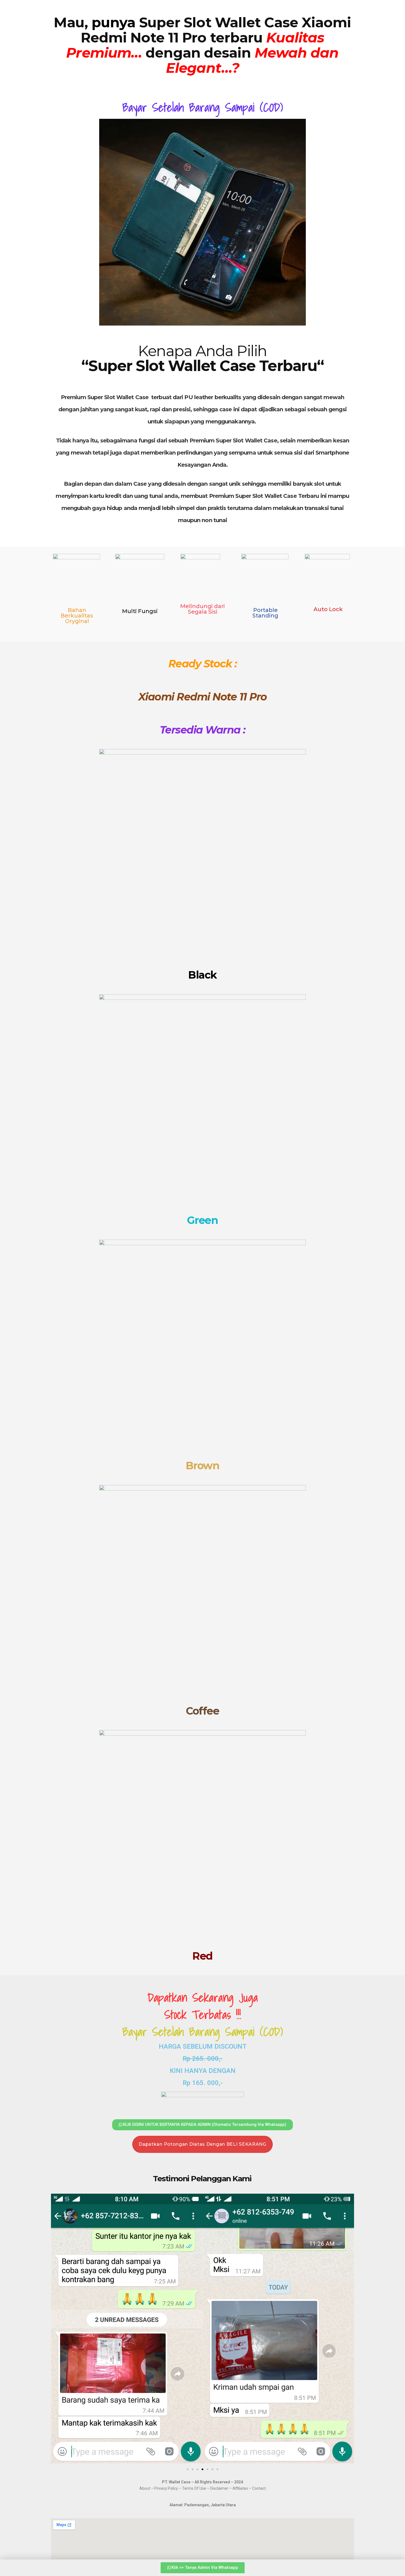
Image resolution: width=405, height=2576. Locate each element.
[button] (57, 2329)
